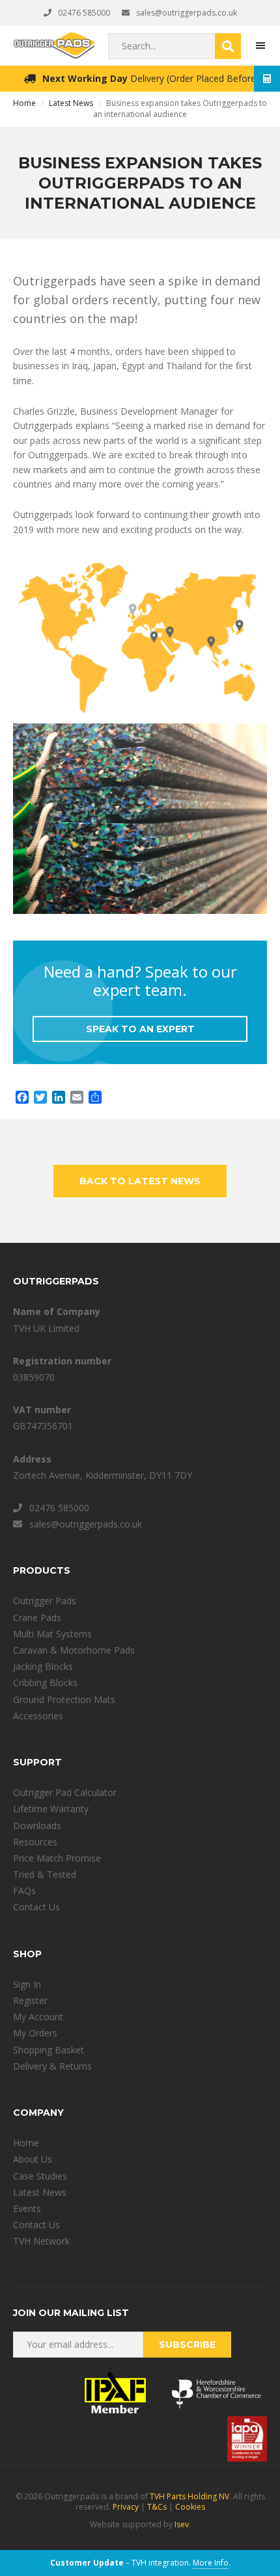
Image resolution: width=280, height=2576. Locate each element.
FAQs (24, 1891)
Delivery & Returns (52, 2066)
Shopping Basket (49, 2050)
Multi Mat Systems (52, 1634)
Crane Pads (37, 1618)
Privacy (126, 2507)
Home (26, 2143)
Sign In (27, 1984)
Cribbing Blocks (45, 1683)
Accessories (38, 1716)
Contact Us (36, 1907)
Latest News (40, 2192)
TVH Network (41, 2241)
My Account (38, 2017)
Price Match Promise (57, 1858)
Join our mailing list (71, 2313)
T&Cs (157, 2507)
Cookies (190, 2507)
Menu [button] (260, 46)
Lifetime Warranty (51, 1809)
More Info (211, 2563)
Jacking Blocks (43, 1666)
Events (27, 2208)
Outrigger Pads (45, 1601)
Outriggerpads (54, 46)
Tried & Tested (45, 1874)
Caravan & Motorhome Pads (74, 1650)
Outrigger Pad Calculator (65, 1792)
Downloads (37, 1826)
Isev (182, 2524)
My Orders (35, 2033)
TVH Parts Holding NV (189, 2496)
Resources (35, 1842)
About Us (33, 2159)
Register (30, 2000)
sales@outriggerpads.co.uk (187, 13)
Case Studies (40, 2176)
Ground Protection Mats (64, 1699)
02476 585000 (84, 13)
